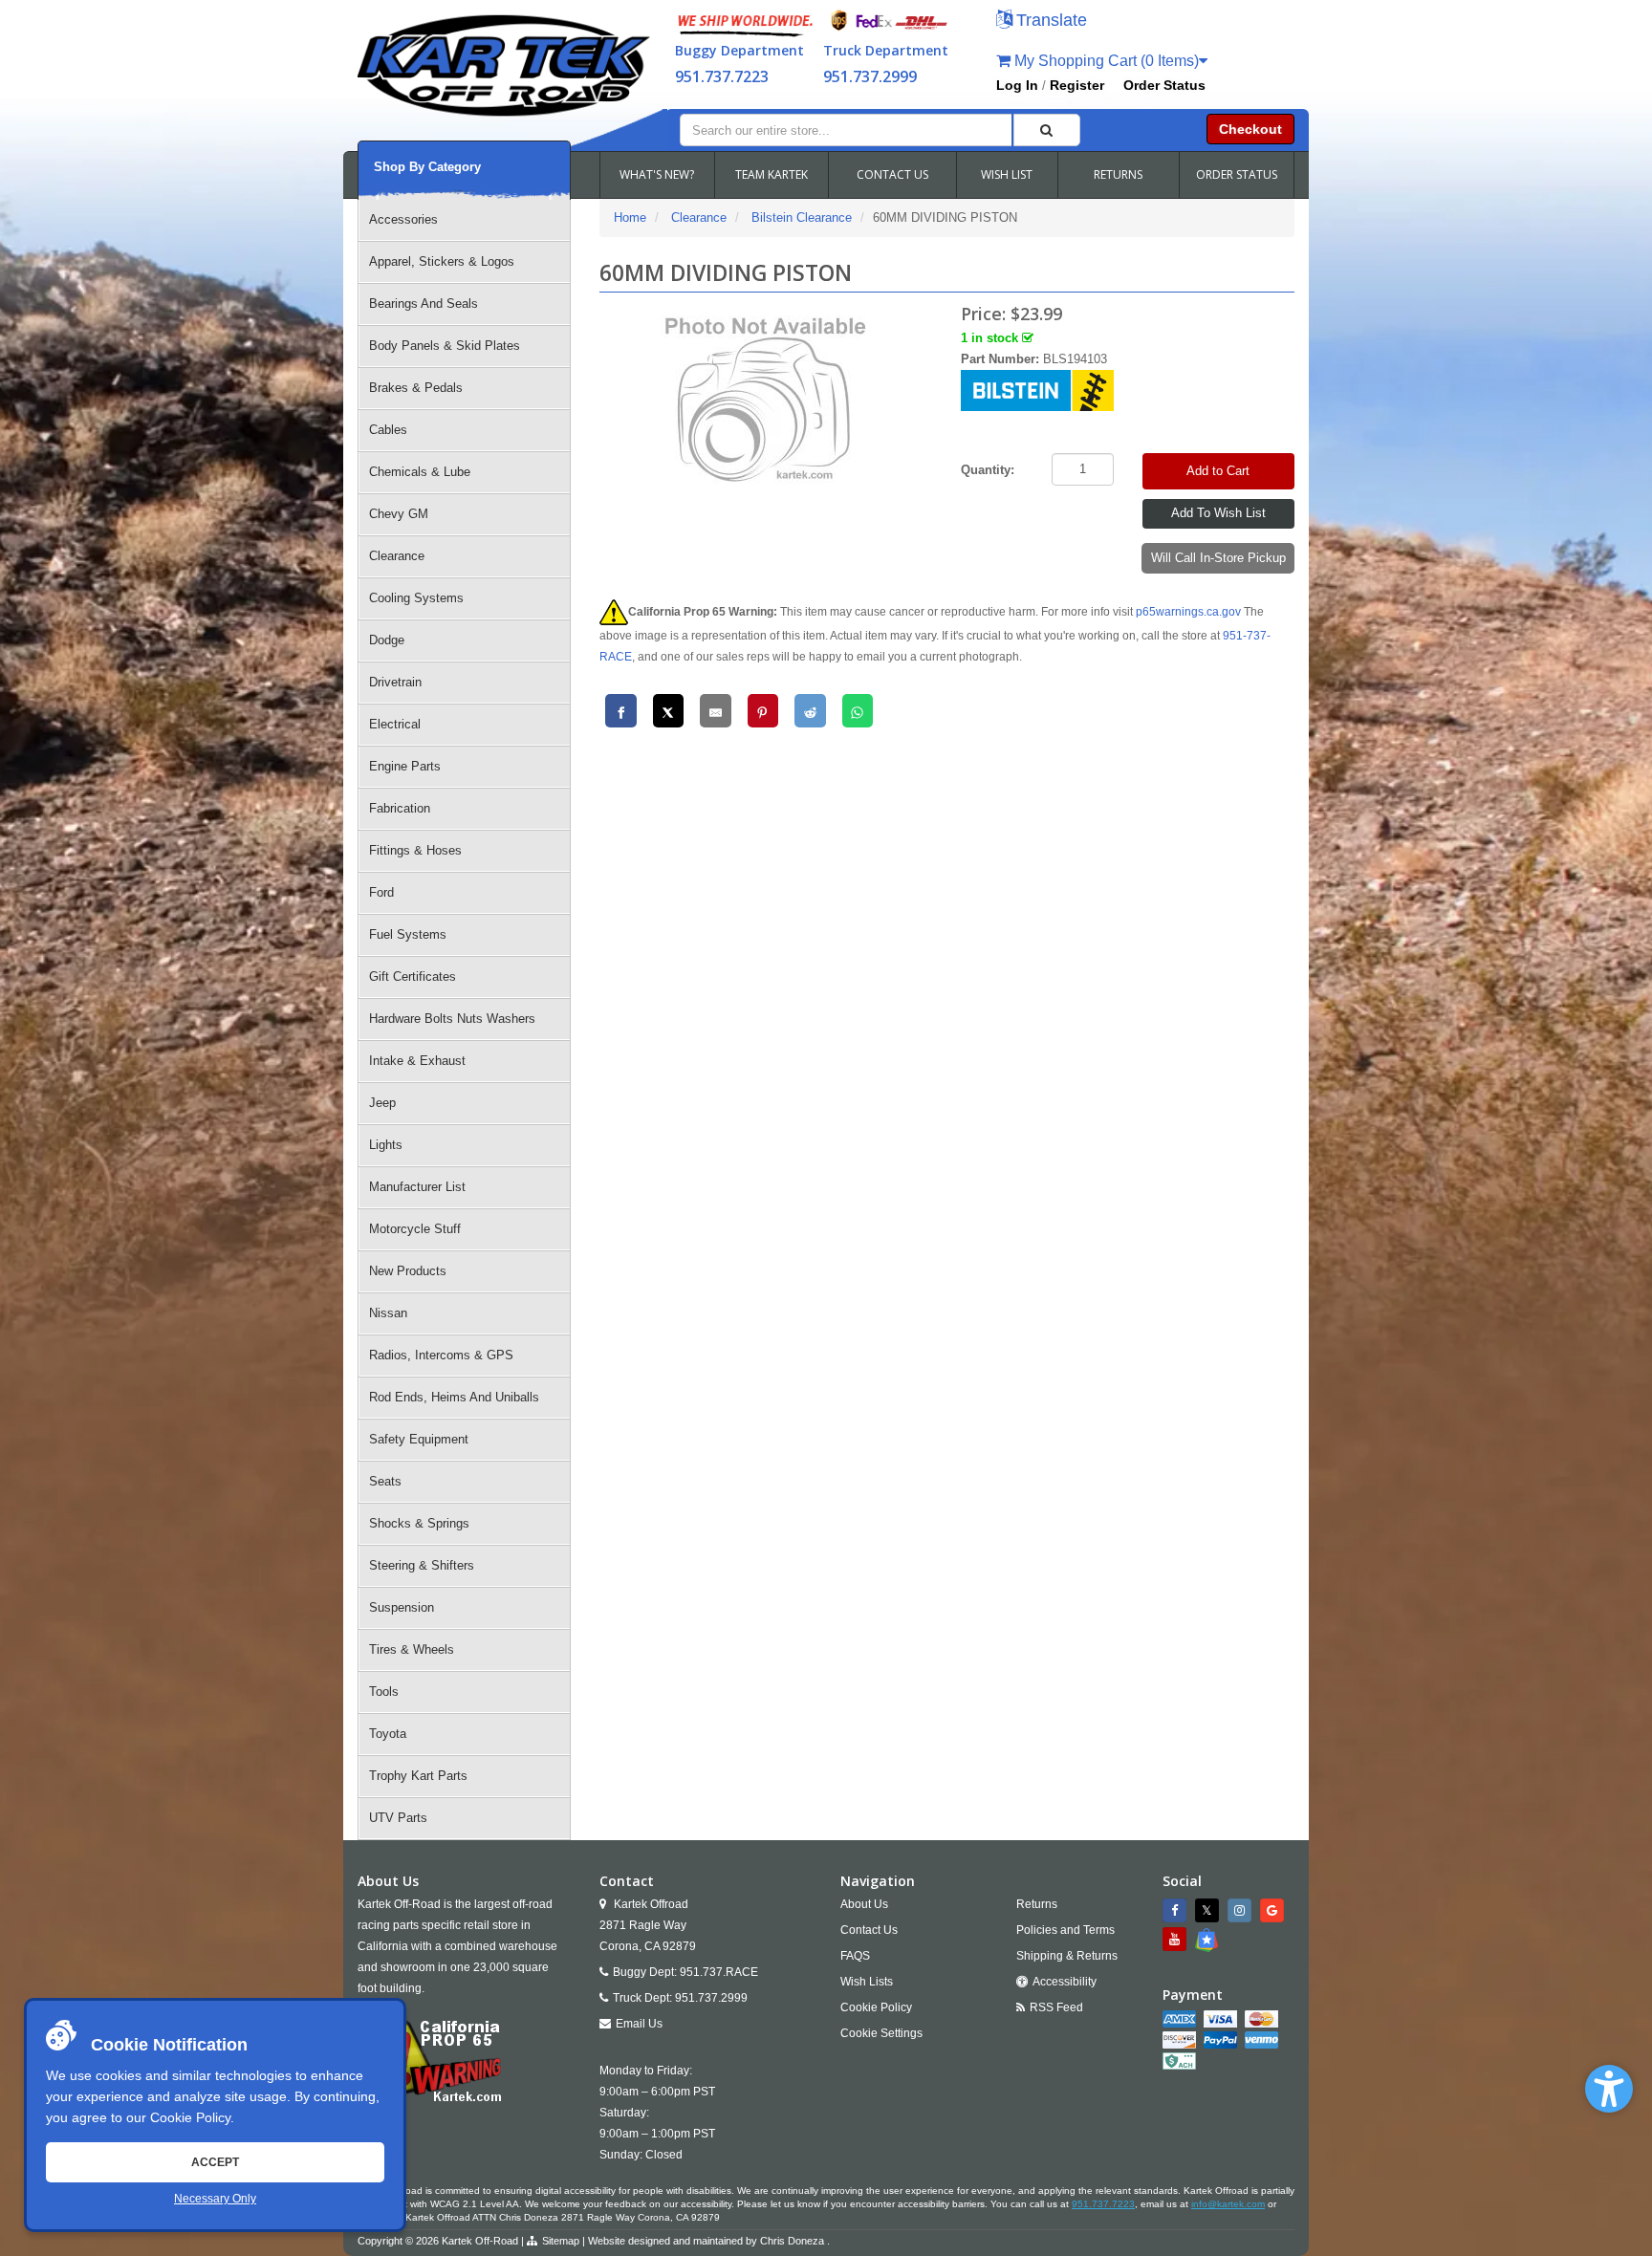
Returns (1037, 1904)
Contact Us (869, 1930)
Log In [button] (1017, 85)
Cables (388, 430)
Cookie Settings (881, 2033)
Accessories (403, 219)
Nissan (388, 1313)
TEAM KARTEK (772, 174)
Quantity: (988, 470)
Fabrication (400, 808)
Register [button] (1077, 85)
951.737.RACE (719, 1972)
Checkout (1250, 129)
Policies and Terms (1065, 1930)
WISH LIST (1007, 174)
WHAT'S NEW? (657, 174)
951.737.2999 (870, 76)
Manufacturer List (417, 1187)
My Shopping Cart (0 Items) (1105, 61)
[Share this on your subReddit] (810, 711)
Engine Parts (405, 766)
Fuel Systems (408, 934)
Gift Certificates (413, 976)
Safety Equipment (419, 1439)
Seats (385, 1481)
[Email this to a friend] (716, 711)
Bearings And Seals (424, 304)
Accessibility (1065, 1982)
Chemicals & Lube (420, 472)
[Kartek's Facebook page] (1177, 1910)
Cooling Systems (416, 598)
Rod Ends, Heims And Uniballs (454, 1397)
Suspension (402, 1607)
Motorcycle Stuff (415, 1229)
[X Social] (1209, 1910)
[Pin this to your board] (763, 711)
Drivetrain (395, 682)
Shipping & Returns (1067, 1956)
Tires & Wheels (412, 1649)
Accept (215, 2162)
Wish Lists (867, 1982)
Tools (384, 1692)
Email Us (639, 2024)
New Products (408, 1271)
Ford (381, 892)
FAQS (855, 1956)
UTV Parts (398, 1818)
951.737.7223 (722, 76)
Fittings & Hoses (415, 850)
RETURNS (1118, 174)
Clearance (397, 556)
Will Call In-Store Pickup (1218, 558)
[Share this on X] (669, 711)
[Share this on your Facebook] (621, 711)
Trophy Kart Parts (418, 1776)
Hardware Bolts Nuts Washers (452, 1019)
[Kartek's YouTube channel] (1177, 1939)
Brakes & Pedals (416, 388)
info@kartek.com (1228, 2204)
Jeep (382, 1103)
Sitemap (561, 2241)
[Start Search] (1047, 130)
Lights (386, 1145)
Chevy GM (399, 514)
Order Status (1164, 85)
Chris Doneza (792, 2241)
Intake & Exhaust (417, 1061)
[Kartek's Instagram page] (1242, 1910)
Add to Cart (1218, 471)
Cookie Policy (190, 2117)
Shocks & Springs (419, 1523)
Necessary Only (215, 2199)
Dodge (387, 640)
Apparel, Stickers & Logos (442, 261)
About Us (864, 1904)
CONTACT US (892, 174)
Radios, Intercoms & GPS (441, 1355)
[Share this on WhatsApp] (858, 711)
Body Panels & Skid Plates (445, 346)
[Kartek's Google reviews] (1274, 1910)
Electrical (395, 724)
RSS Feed (1056, 2007)
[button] (1609, 2089)
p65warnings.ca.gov (1188, 612)
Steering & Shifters (422, 1565)
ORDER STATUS (1237, 174)
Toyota (388, 1734)
